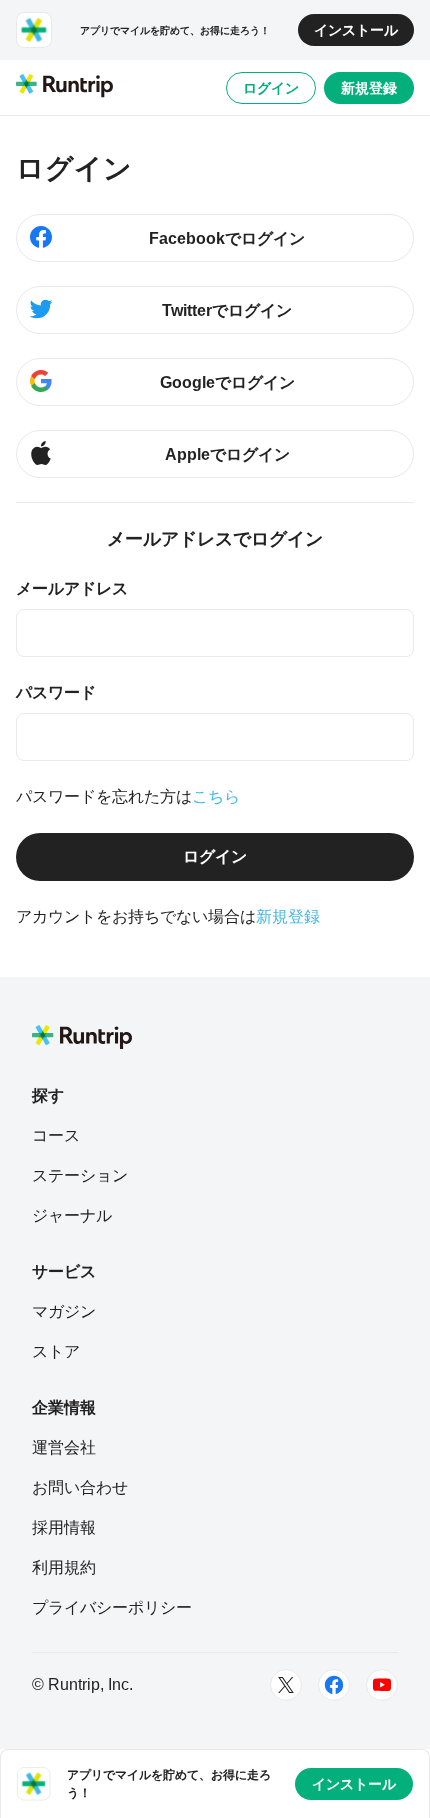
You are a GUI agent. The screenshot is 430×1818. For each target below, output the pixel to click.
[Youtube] (382, 1685)
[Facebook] (334, 1685)
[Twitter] (286, 1685)
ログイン (271, 88)
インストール (356, 30)
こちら (216, 796)
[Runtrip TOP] (64, 87)
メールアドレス (72, 588)
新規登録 (369, 88)
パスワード (56, 692)
